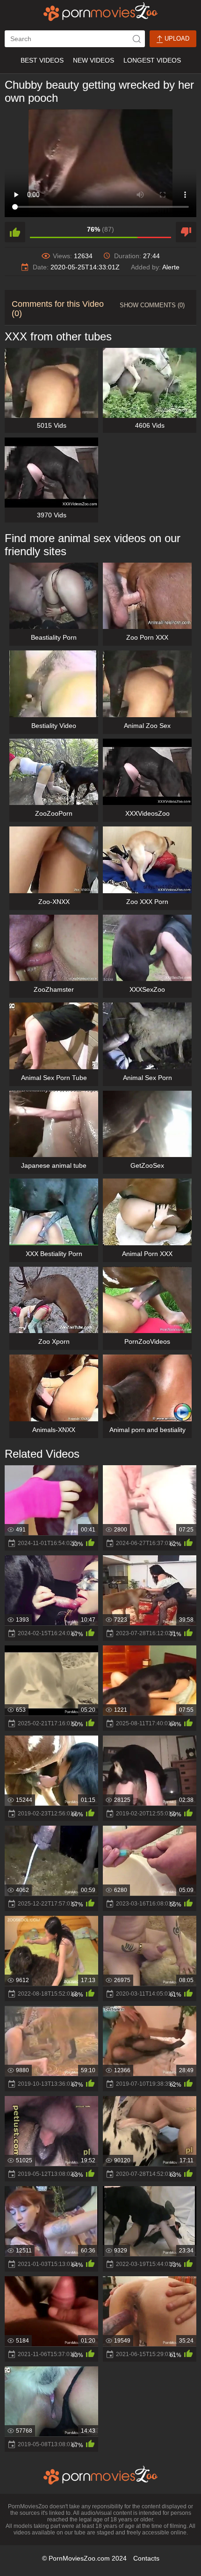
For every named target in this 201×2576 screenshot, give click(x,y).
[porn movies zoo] (101, 12)
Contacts (146, 2558)
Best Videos (42, 60)
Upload (176, 39)
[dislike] (186, 232)
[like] (15, 232)
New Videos (93, 60)
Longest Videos (152, 60)
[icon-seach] (136, 39)
